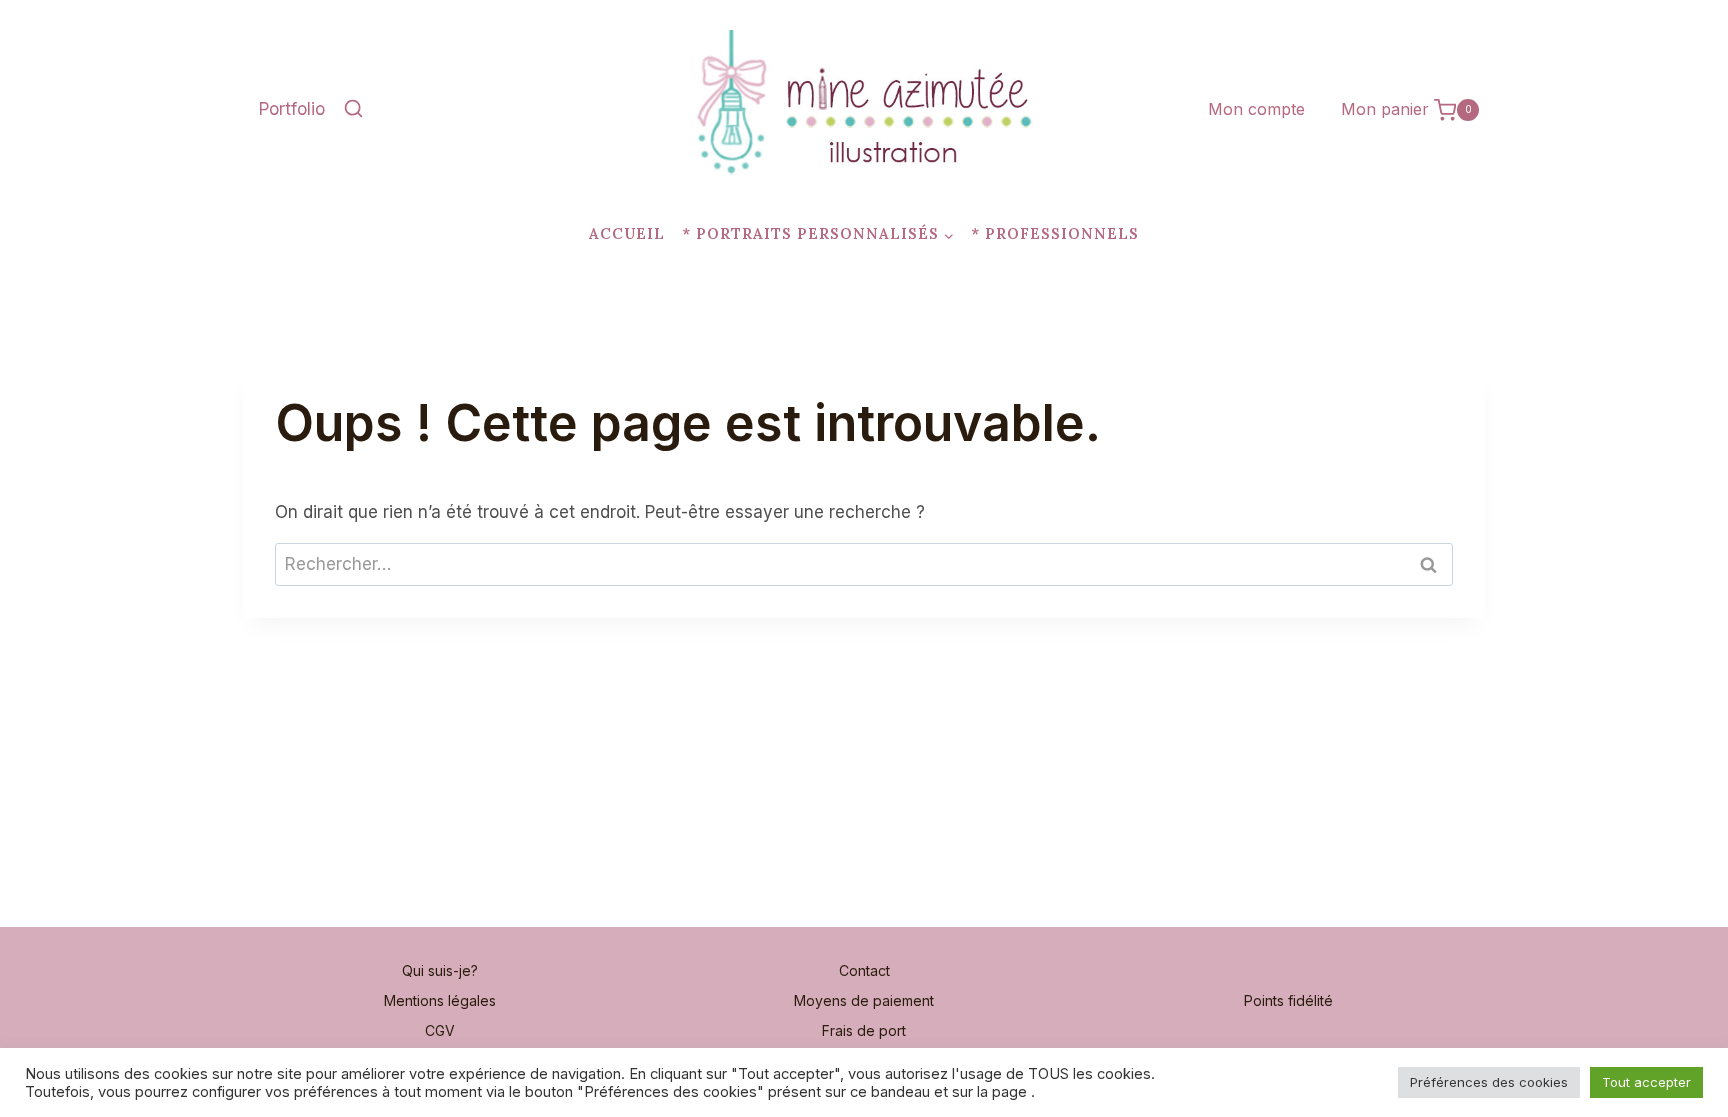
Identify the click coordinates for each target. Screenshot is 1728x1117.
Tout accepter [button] (1646, 1082)
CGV (440, 1030)
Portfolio (292, 109)
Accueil (627, 233)
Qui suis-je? (440, 970)
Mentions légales (440, 1000)
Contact (864, 970)
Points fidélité (1288, 1000)
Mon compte (1256, 109)
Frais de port (864, 1030)
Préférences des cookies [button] (1489, 1082)
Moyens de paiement (864, 1000)
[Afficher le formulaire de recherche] (353, 110)
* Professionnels (1055, 233)
